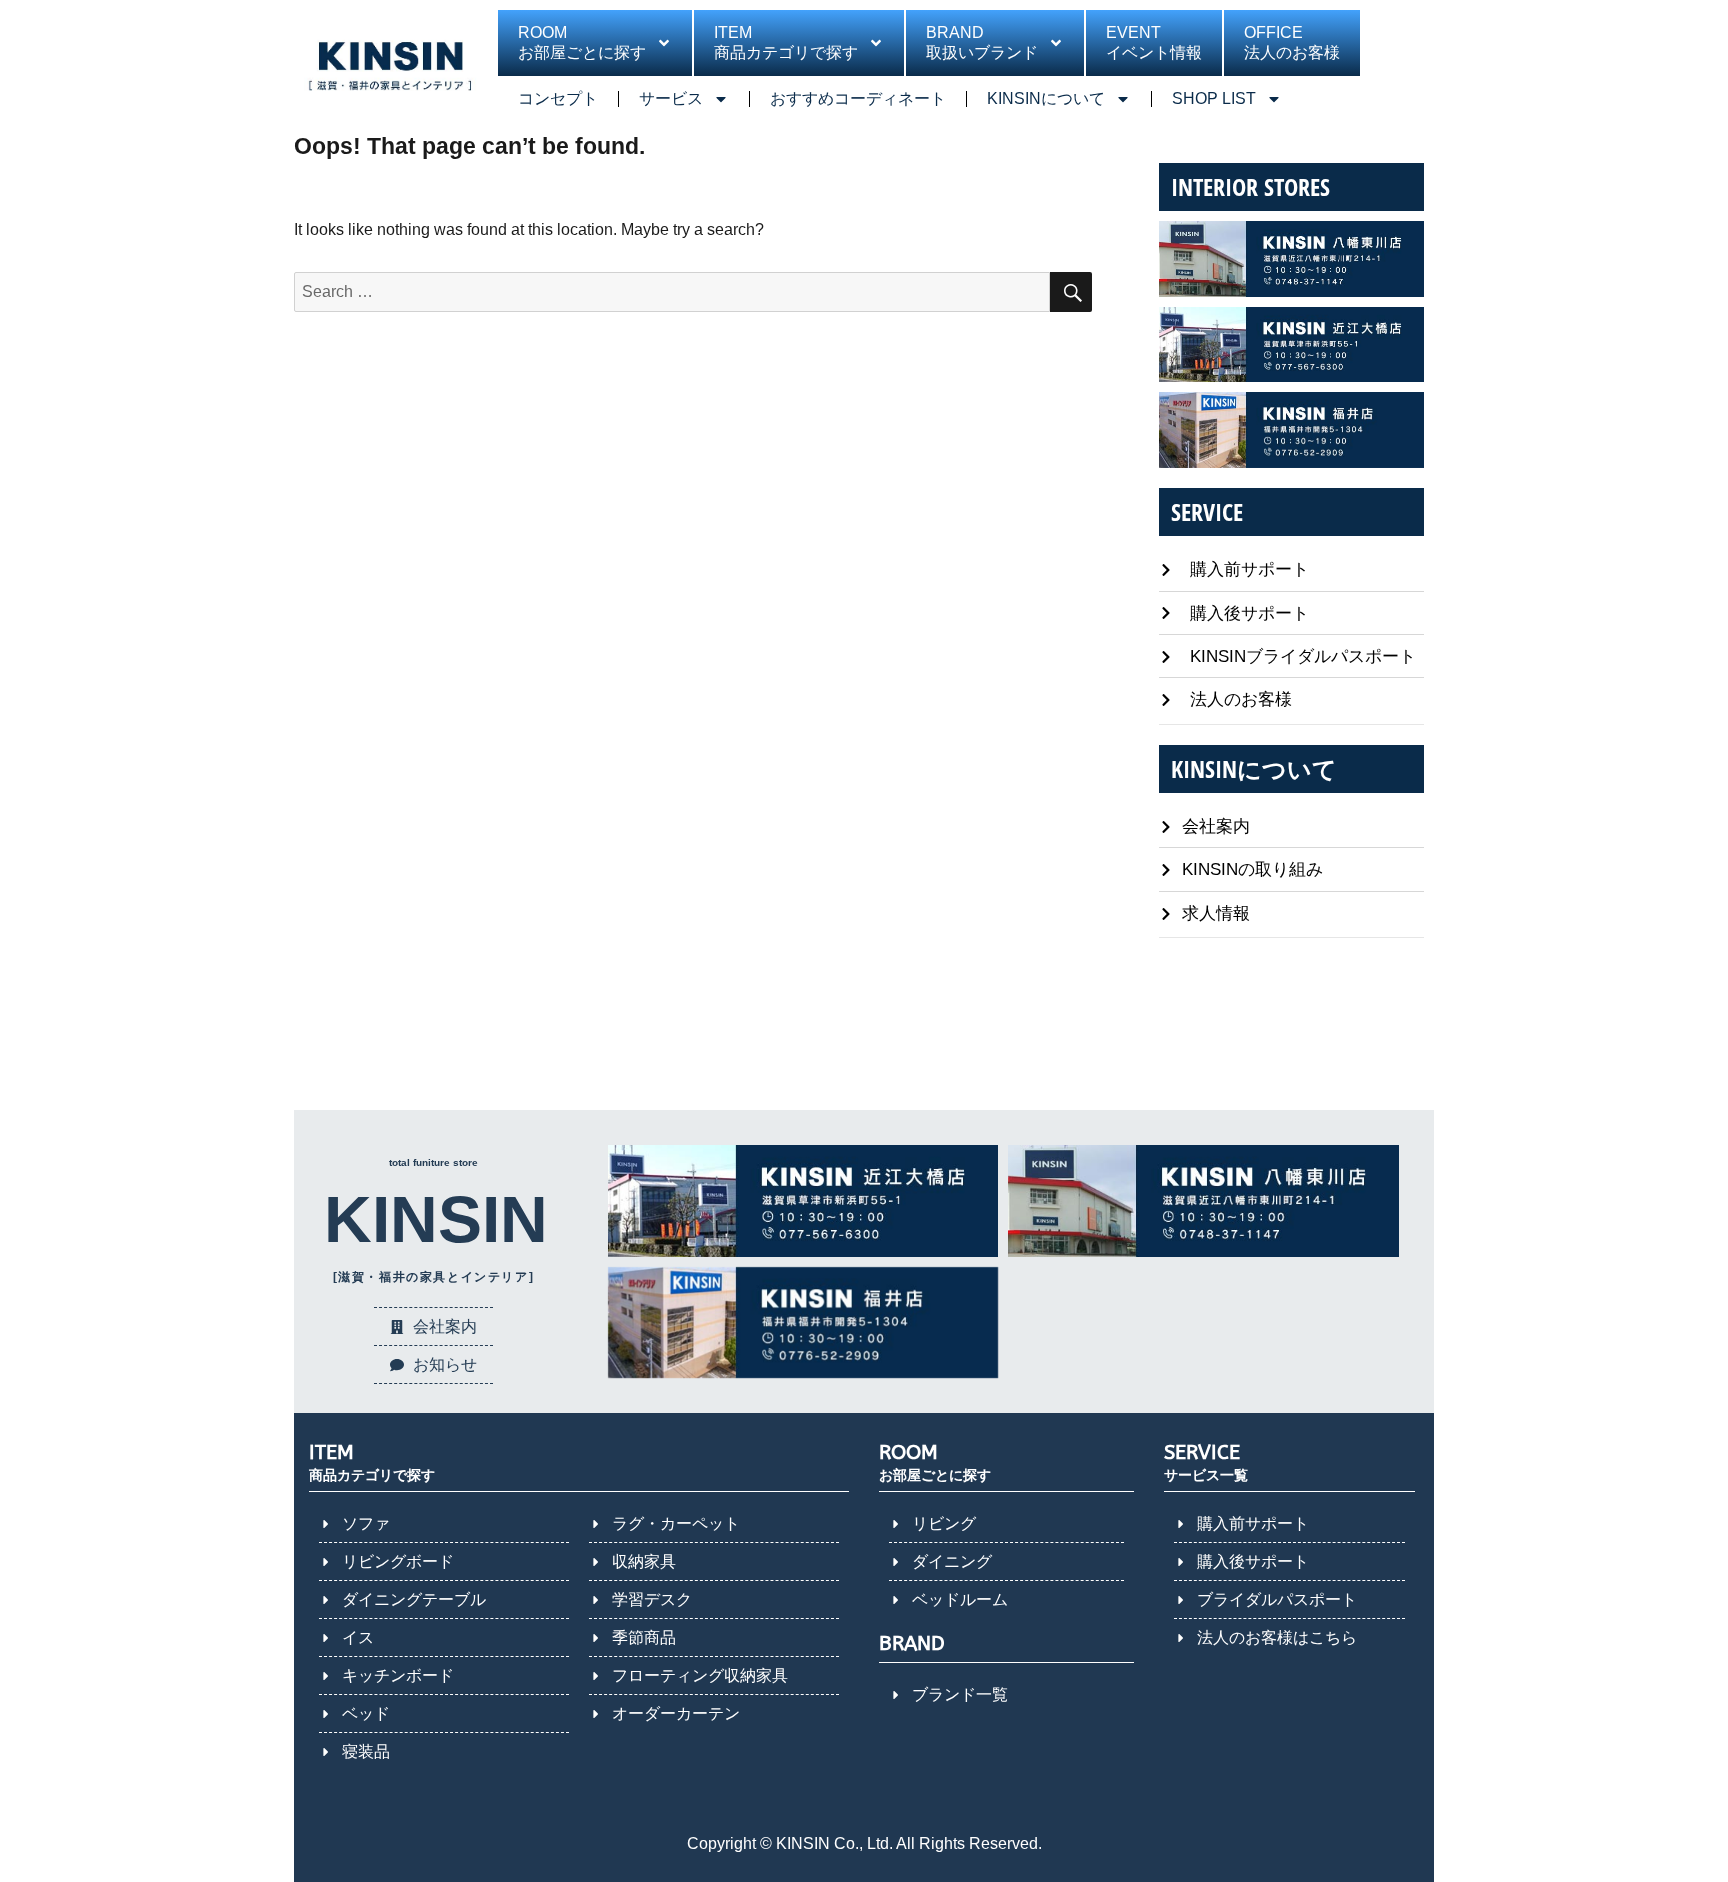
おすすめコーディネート (858, 98)
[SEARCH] (1071, 292)
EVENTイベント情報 (1154, 42)
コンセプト (558, 98)
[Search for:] (672, 291)
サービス (671, 98)
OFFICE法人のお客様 (1292, 42)
